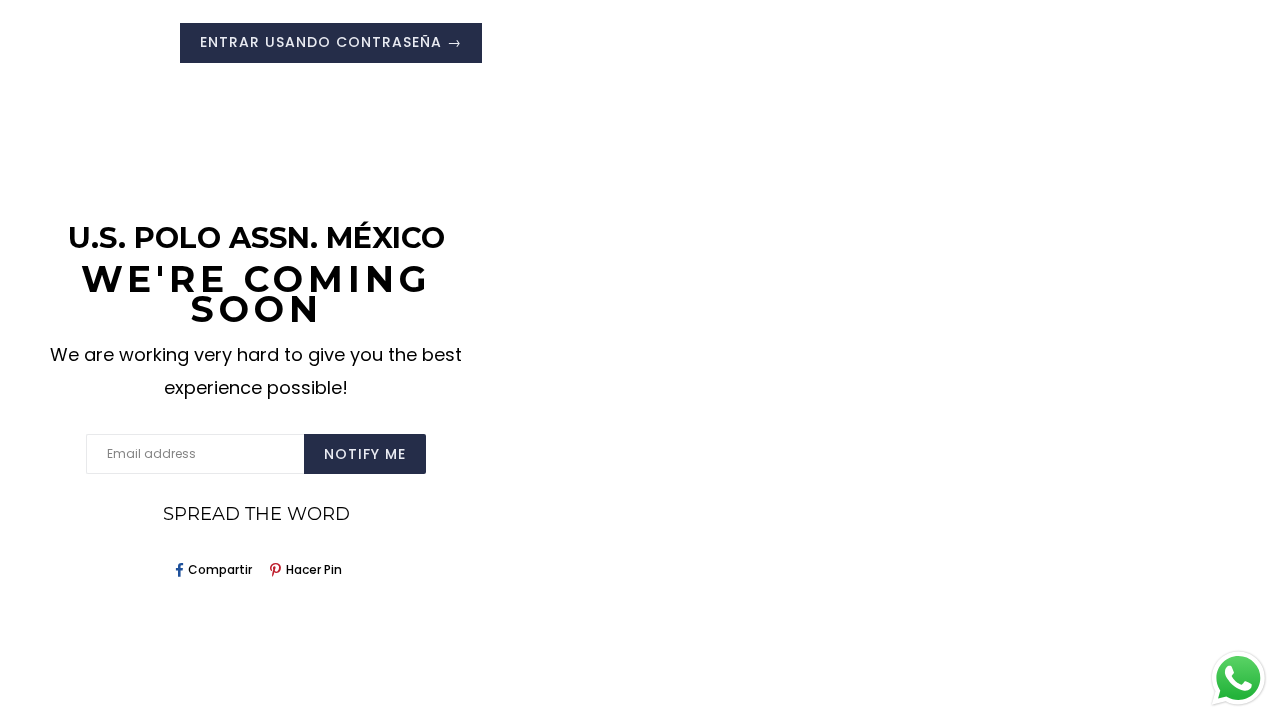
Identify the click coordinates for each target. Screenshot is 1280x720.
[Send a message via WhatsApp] (1238, 678)
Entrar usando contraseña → (331, 42)
